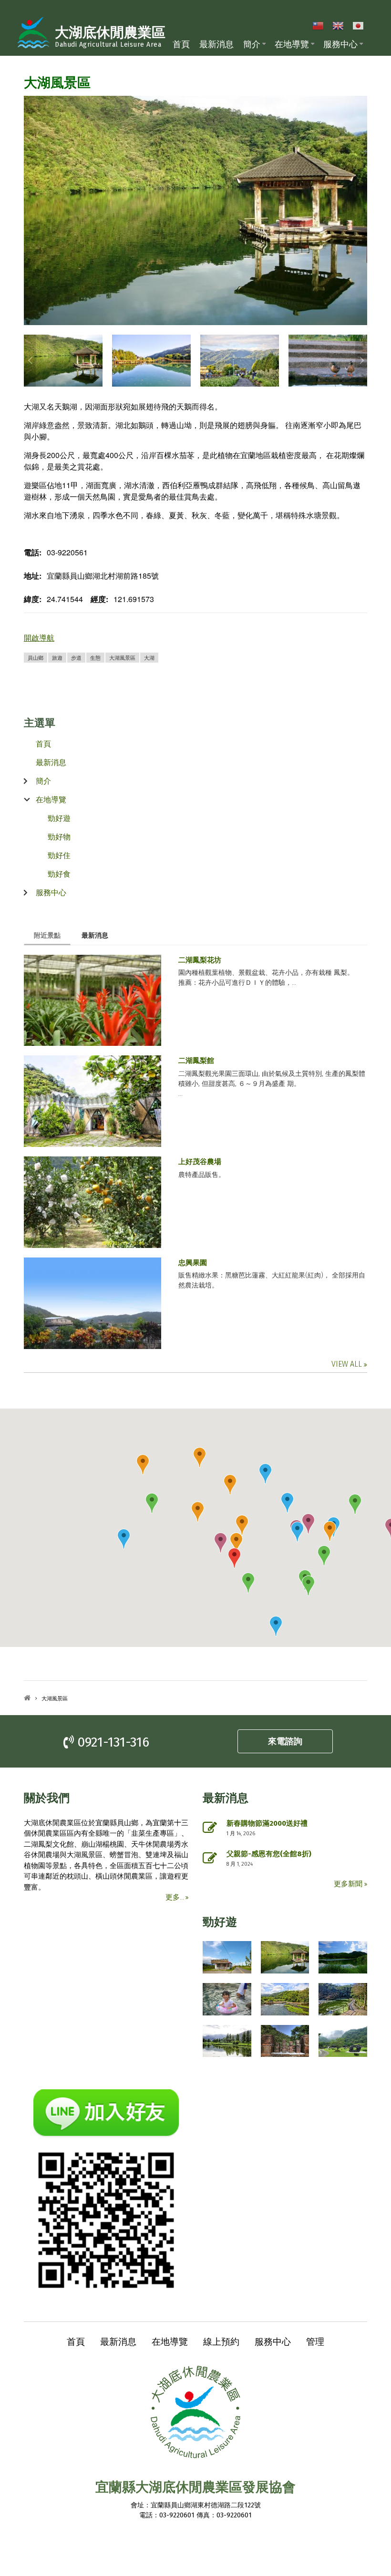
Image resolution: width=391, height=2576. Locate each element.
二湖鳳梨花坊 (200, 960)
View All (348, 1364)
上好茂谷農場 (200, 1162)
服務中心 (340, 44)
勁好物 (59, 836)
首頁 (181, 44)
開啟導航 (39, 638)
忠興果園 (193, 1263)
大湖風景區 (122, 657)
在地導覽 (292, 44)
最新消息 (216, 44)
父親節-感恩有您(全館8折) (269, 1854)
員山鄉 (36, 657)
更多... (175, 1897)
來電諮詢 (285, 1741)
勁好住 (59, 855)
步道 (76, 657)
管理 (315, 2341)
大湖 (149, 657)
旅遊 (57, 657)
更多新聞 (349, 1884)
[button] (248, 1583)
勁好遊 (59, 818)
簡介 (252, 44)
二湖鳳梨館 (196, 1061)
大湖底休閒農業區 (110, 33)
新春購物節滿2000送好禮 (267, 1823)
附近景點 (52, 935)
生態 (95, 657)
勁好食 (59, 874)
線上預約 (221, 2341)
